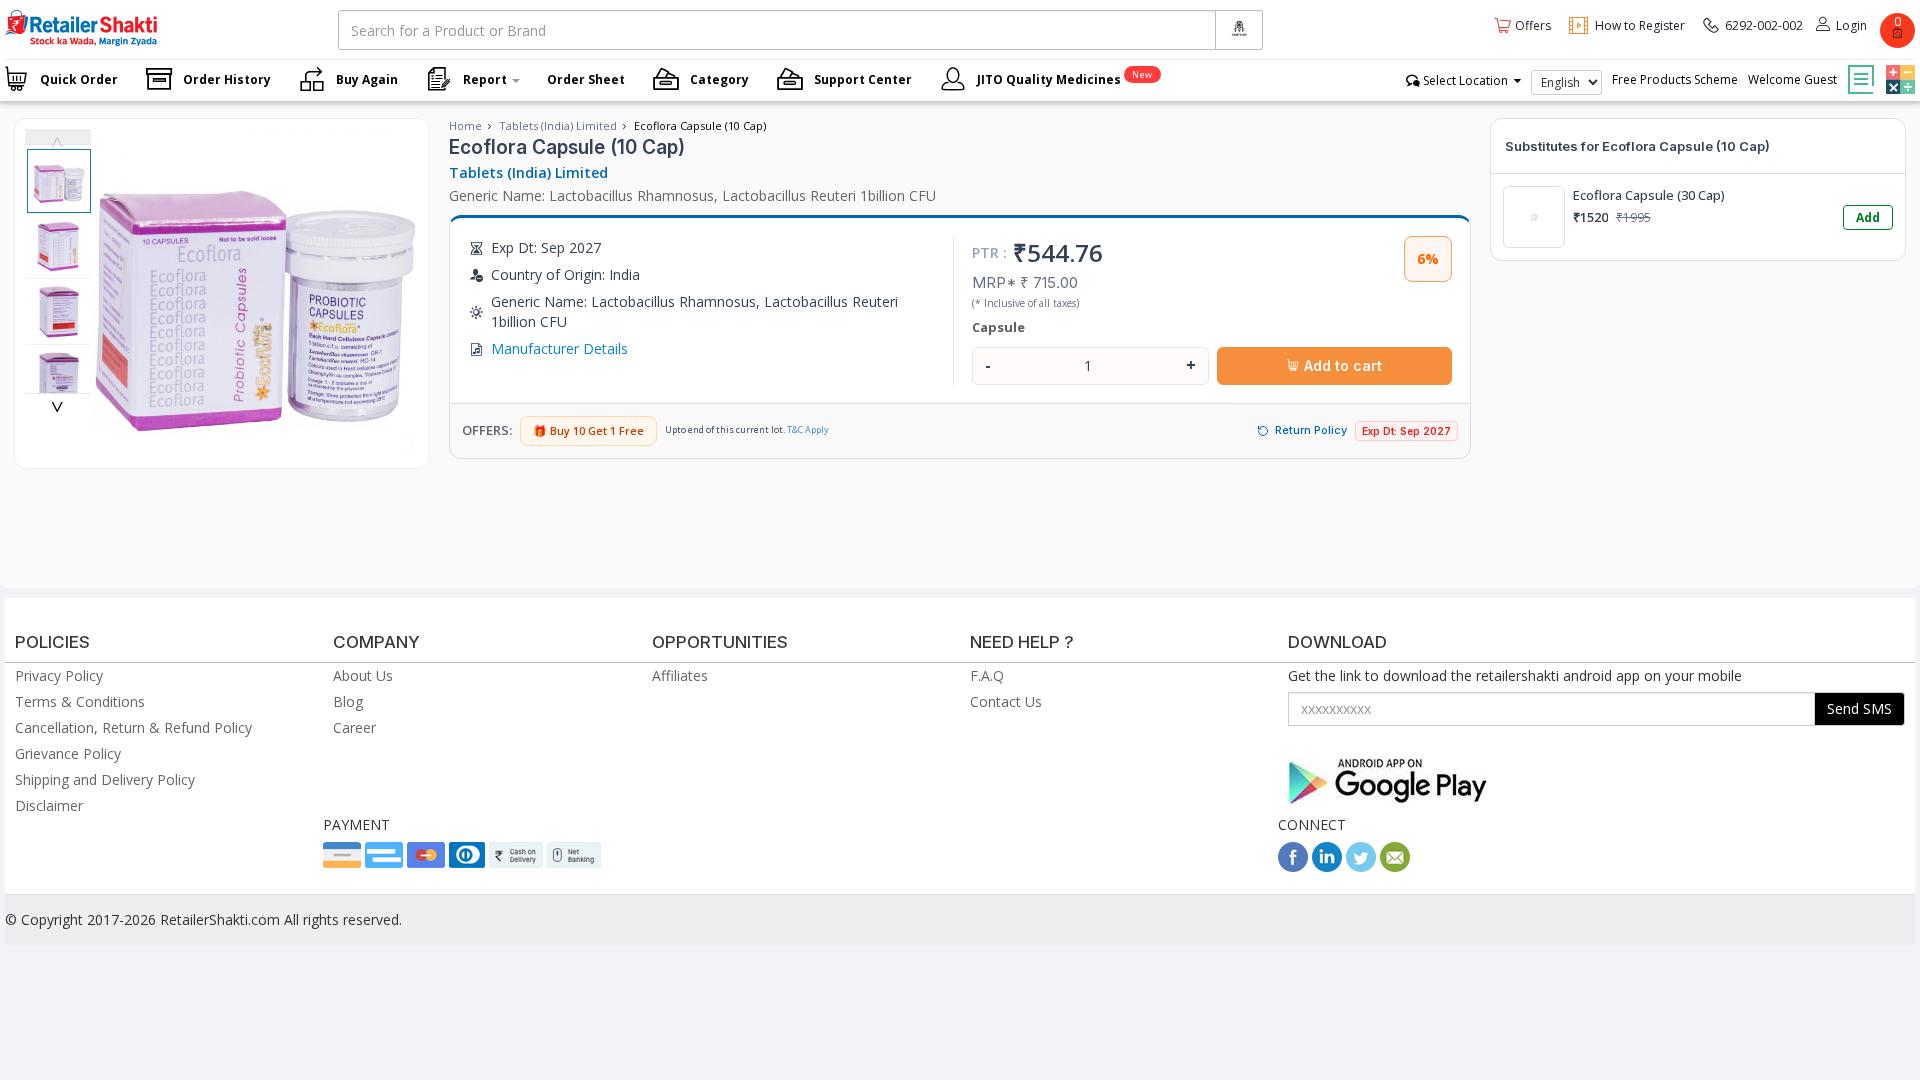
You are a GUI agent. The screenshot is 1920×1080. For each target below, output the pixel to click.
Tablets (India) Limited (558, 125)
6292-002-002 (1764, 25)
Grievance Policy (68, 753)
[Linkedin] (1327, 866)
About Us (363, 675)
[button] (1898, 65)
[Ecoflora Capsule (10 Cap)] (255, 447)
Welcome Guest (1792, 79)
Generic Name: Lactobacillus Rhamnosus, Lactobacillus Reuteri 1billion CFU (692, 195)
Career (354, 727)
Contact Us (1006, 701)
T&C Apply (808, 429)
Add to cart (1341, 365)
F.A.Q (987, 675)
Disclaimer (49, 805)
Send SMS (1859, 708)
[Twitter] (1361, 866)
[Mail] (1395, 866)
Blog (348, 701)
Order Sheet (586, 79)
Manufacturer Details (559, 348)
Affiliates (680, 675)
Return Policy (1311, 430)
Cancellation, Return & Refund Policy (133, 727)
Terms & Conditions (80, 701)
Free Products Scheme (1675, 79)
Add (1868, 217)
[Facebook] (1293, 866)
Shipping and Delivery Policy (105, 779)
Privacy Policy (59, 675)
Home (465, 125)
